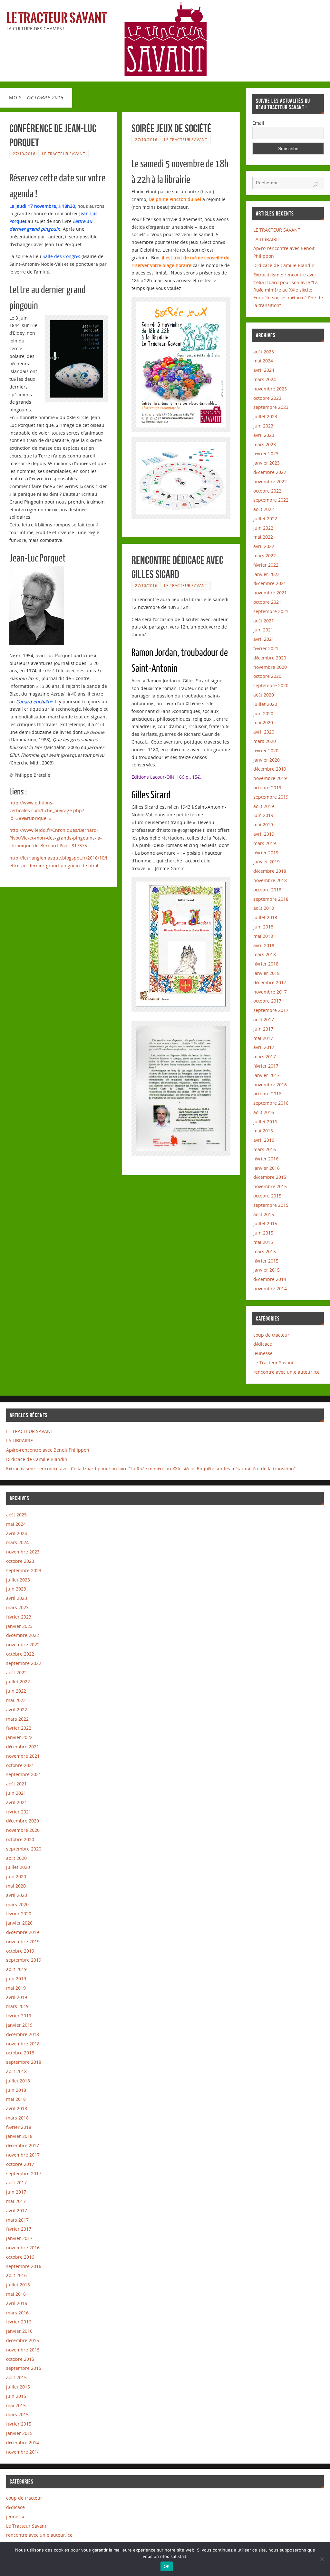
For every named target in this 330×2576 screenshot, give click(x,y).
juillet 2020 (265, 704)
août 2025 (264, 352)
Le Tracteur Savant (57, 18)
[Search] (316, 185)
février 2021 (266, 648)
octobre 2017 (267, 1001)
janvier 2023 (267, 463)
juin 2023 (263, 426)
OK (167, 2566)
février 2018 (266, 964)
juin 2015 (263, 1233)
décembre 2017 (270, 982)
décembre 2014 (270, 1279)
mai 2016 (263, 1131)
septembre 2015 (271, 1205)
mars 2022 (265, 556)
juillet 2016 (265, 1122)
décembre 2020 (270, 658)
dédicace (263, 1344)
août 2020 (264, 695)
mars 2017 (265, 1057)
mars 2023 (265, 444)
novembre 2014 (270, 1288)
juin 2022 (263, 528)
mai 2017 (263, 1038)
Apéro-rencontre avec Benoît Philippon (48, 1450)
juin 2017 (263, 1029)
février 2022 (266, 565)
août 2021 (264, 621)
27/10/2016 (24, 154)
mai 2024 (263, 361)
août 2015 (264, 1214)
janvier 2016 (267, 1168)
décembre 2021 (270, 583)
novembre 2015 (270, 1186)
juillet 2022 (265, 519)
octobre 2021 (267, 602)
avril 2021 (264, 639)
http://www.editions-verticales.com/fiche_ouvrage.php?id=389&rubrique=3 (47, 810)
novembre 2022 (270, 481)
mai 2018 (263, 936)
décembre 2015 (270, 1177)
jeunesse (263, 1353)
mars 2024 (265, 379)
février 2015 (266, 1261)
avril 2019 (264, 834)
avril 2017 (264, 1047)
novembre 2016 (270, 1085)
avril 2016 (264, 1140)
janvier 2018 (267, 973)
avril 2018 (264, 945)
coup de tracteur (271, 1335)
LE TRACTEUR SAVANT (277, 230)
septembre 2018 (271, 899)
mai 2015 (263, 1242)
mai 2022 (263, 537)
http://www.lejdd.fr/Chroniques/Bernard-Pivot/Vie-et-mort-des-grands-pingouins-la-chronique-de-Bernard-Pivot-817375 (56, 838)
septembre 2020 (271, 685)
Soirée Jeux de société (171, 128)
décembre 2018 (270, 871)
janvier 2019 (267, 862)
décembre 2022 (270, 472)
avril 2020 (264, 732)
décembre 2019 (270, 769)
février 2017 (266, 1066)
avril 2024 (264, 370)
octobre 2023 (267, 398)
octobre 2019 (267, 788)
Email (258, 123)
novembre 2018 (270, 880)
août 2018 (264, 908)
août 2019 (264, 806)
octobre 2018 (267, 890)
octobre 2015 (267, 1196)
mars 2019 (265, 843)
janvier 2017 (267, 1075)
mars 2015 (265, 1251)
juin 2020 (263, 713)
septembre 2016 (271, 1103)
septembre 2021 (271, 611)
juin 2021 (263, 630)
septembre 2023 (271, 407)
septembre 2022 (271, 500)
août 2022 (264, 509)
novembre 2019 (270, 778)
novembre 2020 (270, 667)
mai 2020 (263, 722)
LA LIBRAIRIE (267, 239)
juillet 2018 (265, 917)
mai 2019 (263, 825)
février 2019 (266, 853)
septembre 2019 (271, 797)
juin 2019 (263, 815)
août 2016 (264, 1112)
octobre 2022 (267, 491)
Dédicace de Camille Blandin (284, 265)
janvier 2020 (267, 760)
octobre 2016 (267, 1094)
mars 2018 (265, 954)
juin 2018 (263, 927)
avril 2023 (264, 435)
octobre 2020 (267, 676)
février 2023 (266, 453)
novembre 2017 (270, 992)
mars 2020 (265, 741)
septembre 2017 (271, 1010)
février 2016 (266, 1159)
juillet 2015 (265, 1223)
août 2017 (264, 1019)
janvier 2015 (267, 1270)
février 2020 (266, 750)
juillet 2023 (265, 416)
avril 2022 (264, 546)
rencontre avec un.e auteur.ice (286, 1372)
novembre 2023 (270, 389)
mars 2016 (265, 1149)
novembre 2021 (270, 593)
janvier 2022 (267, 574)
